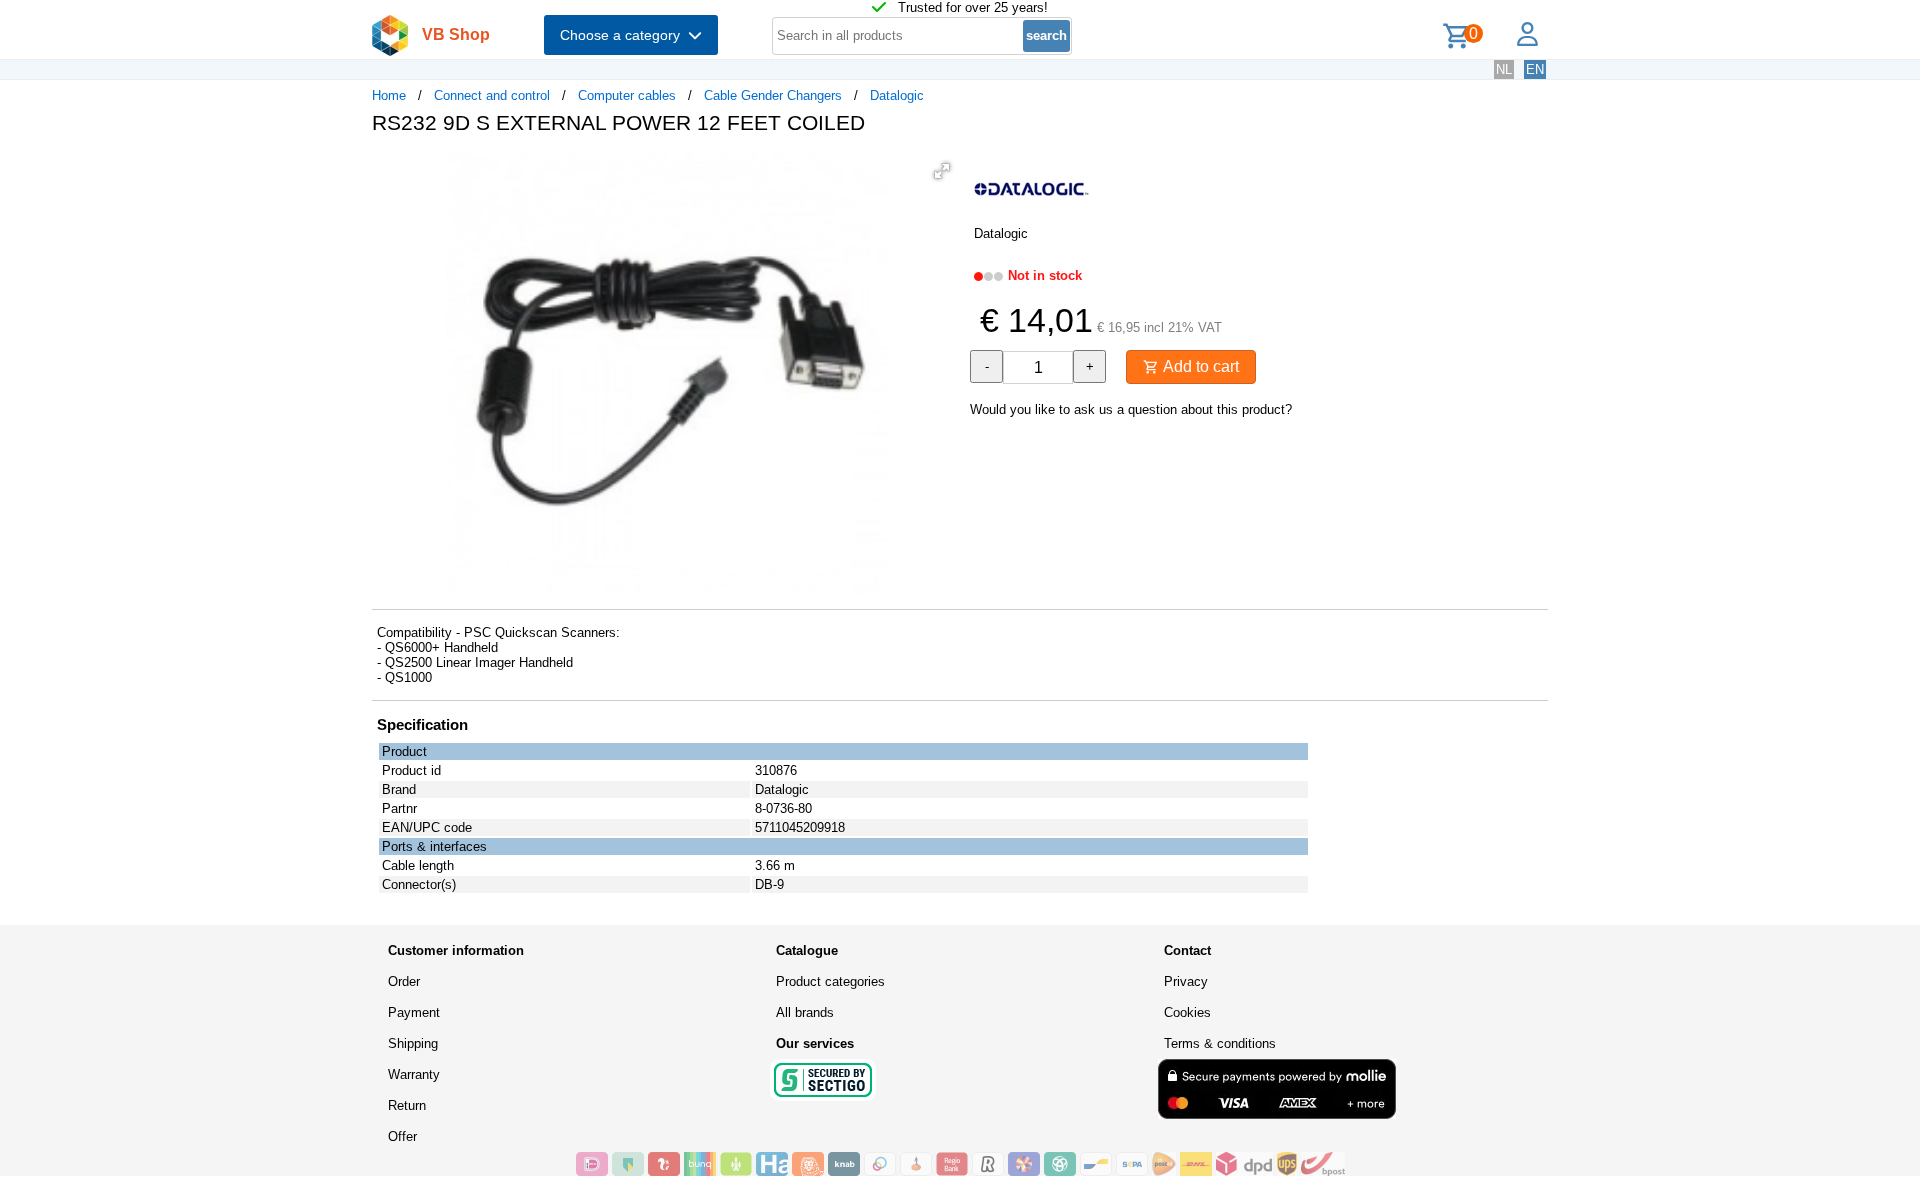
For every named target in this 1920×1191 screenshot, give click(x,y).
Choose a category (624, 35)
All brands (805, 1012)
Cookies (1187, 1012)
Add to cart (1199, 366)
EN (1535, 69)
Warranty (414, 1074)
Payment (414, 1012)
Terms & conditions (1220, 1043)
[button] (942, 171)
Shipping (413, 1043)
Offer (402, 1136)
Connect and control (492, 95)
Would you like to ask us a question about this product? (1131, 409)
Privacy (1186, 981)
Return (407, 1105)
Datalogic (897, 95)
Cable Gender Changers (773, 95)
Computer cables (627, 95)
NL (1504, 69)
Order (404, 981)
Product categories (830, 981)
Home (389, 95)
